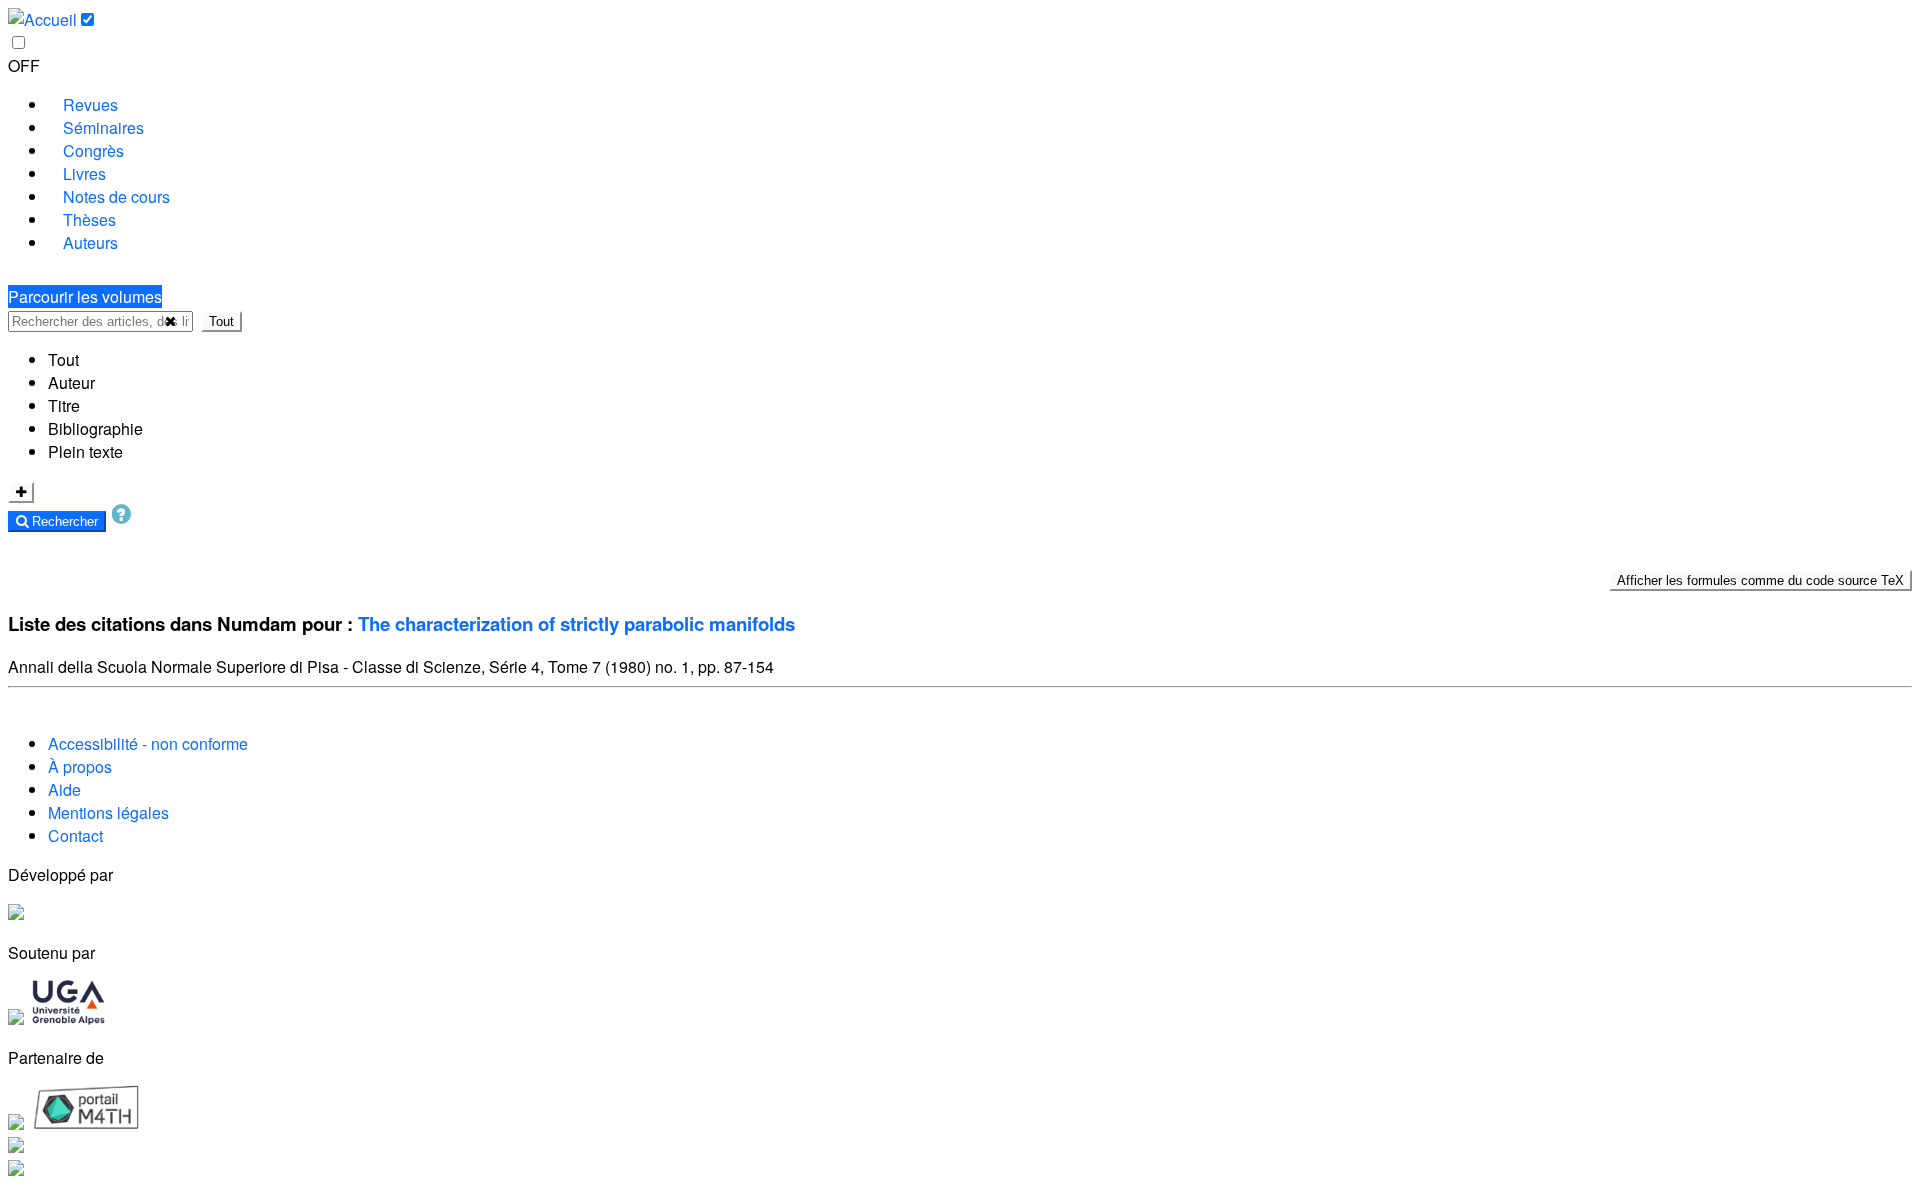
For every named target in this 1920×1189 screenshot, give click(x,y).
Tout (221, 321)
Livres (84, 173)
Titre (64, 405)
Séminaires (103, 127)
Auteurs (90, 242)
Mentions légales (108, 812)
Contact (75, 835)
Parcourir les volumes (85, 296)
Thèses (89, 219)
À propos (80, 766)
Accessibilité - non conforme (148, 743)
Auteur (71, 382)
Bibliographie (95, 428)
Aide (64, 789)
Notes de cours (116, 196)
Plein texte (85, 451)
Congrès (93, 150)
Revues (90, 104)
